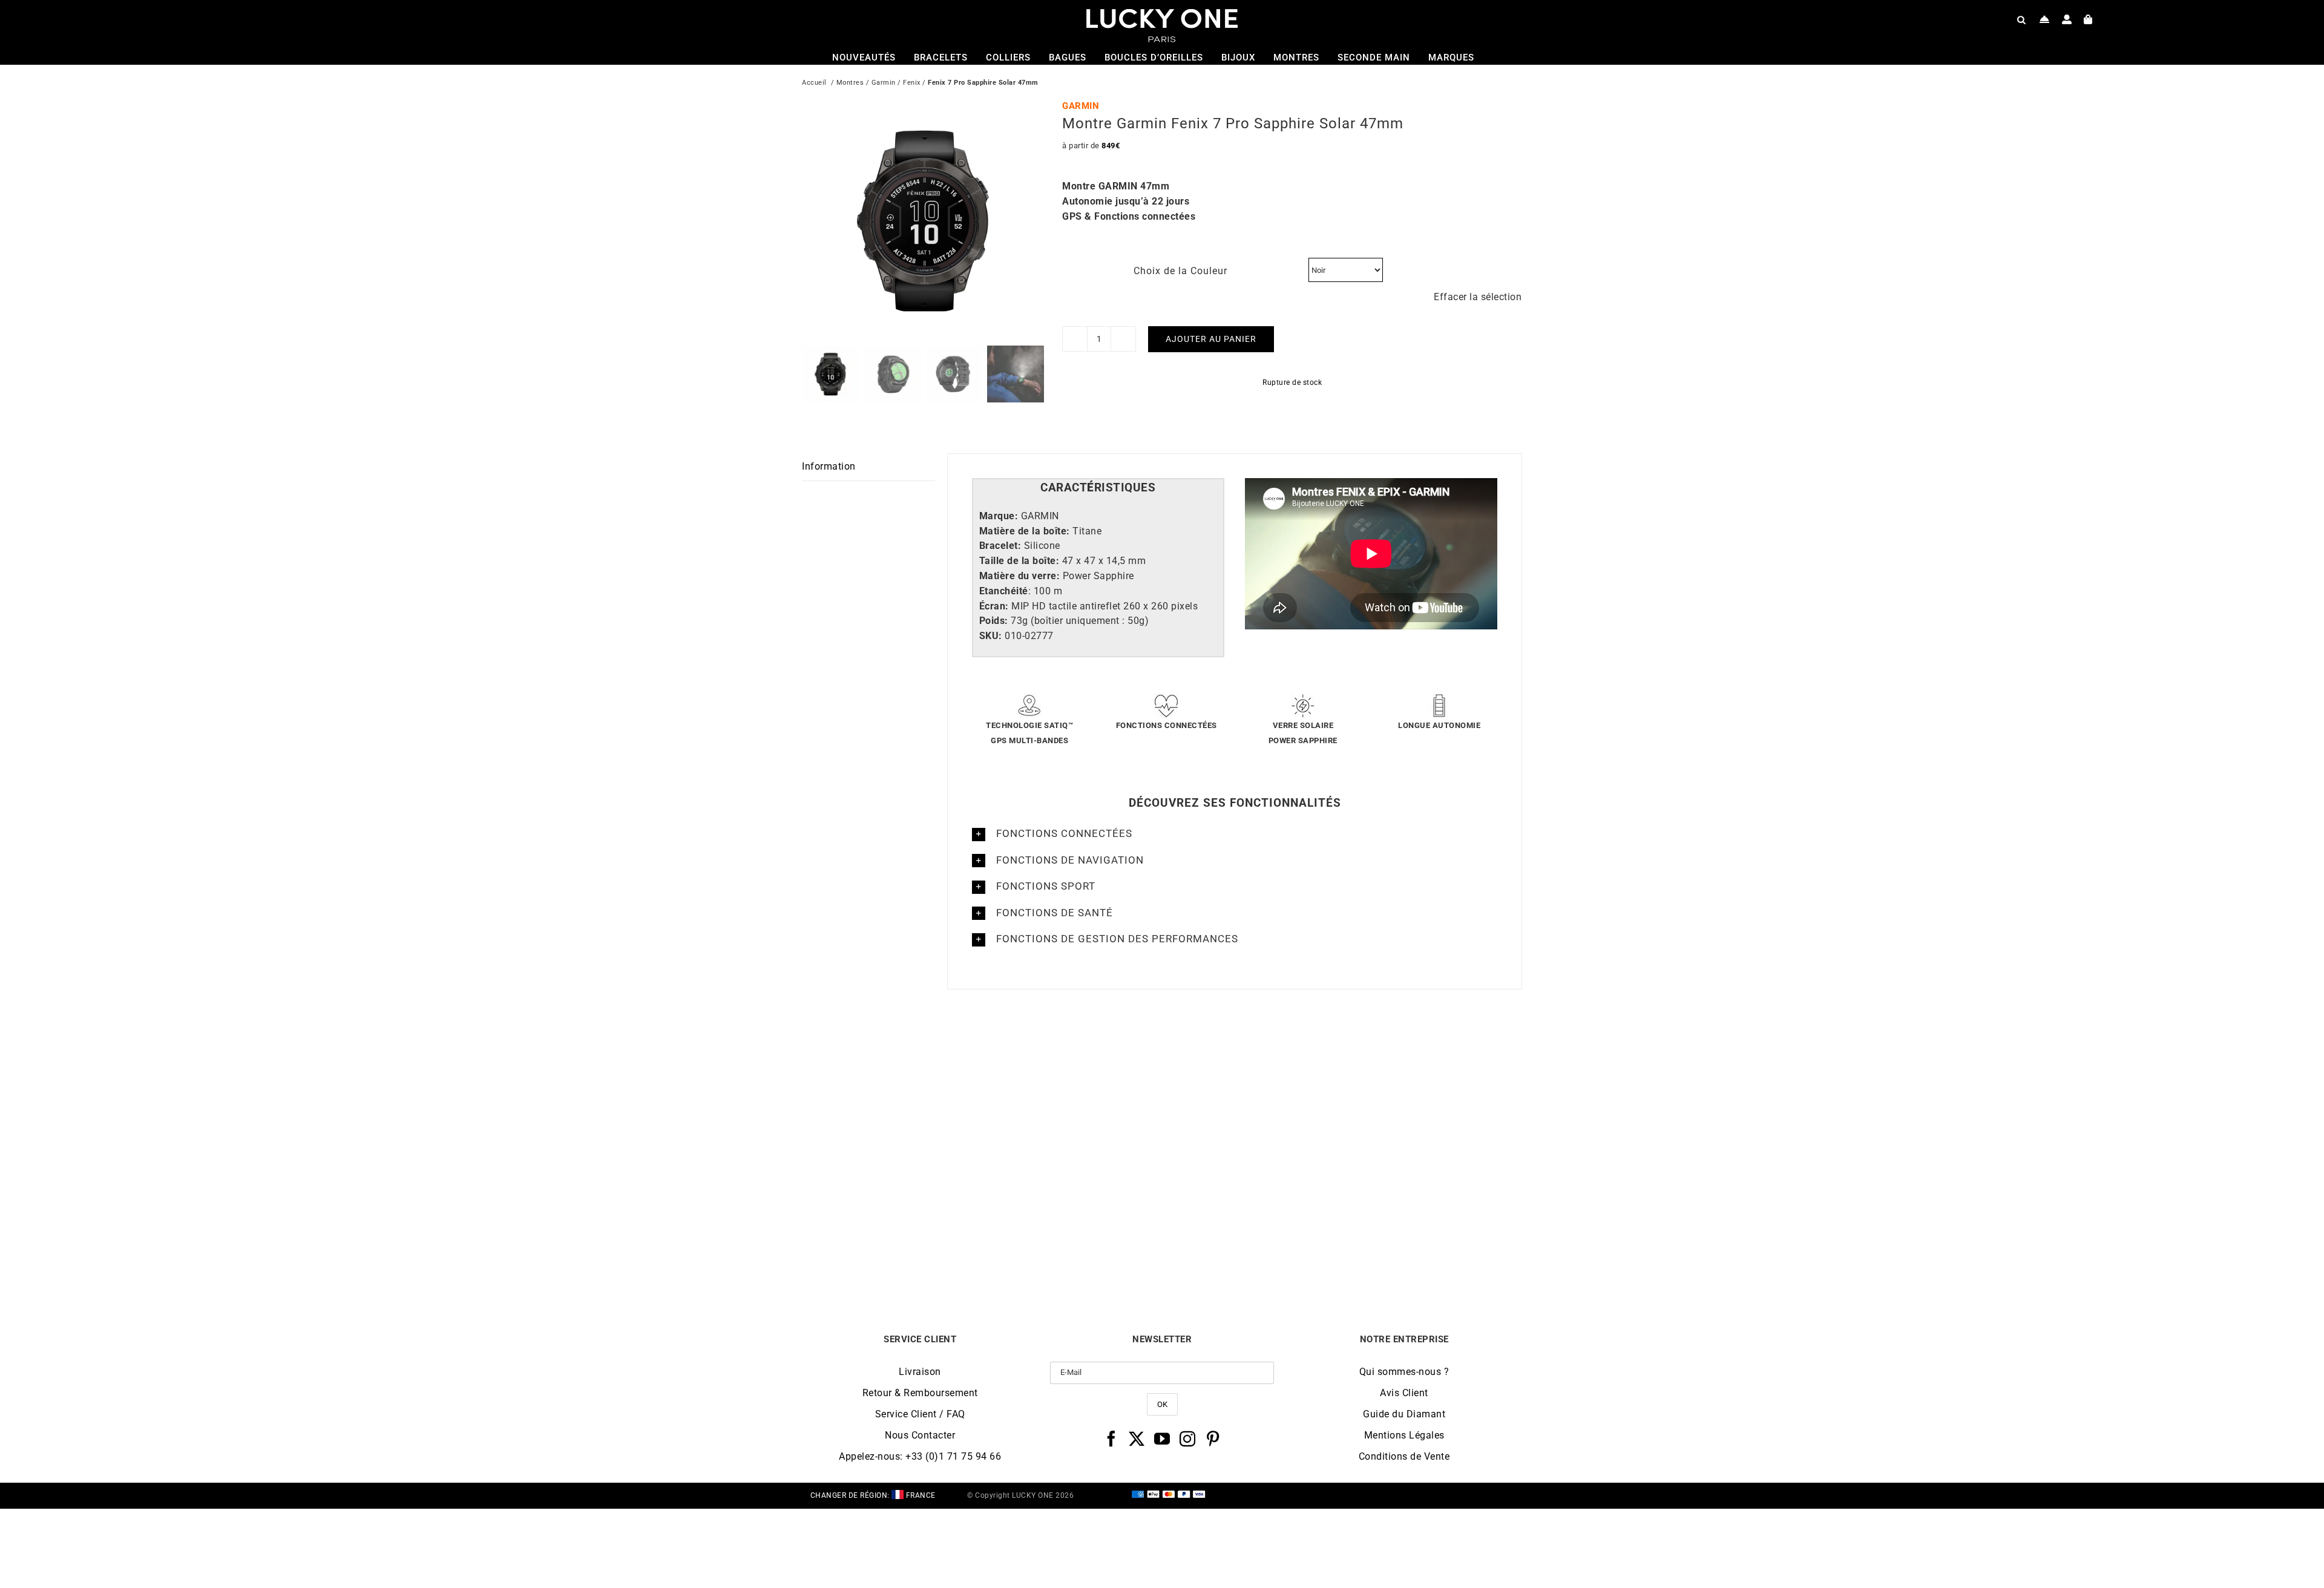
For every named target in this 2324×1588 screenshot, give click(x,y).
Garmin (884, 83)
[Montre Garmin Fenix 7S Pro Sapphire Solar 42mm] (892, 1055)
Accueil (814, 83)
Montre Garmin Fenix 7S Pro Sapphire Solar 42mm (892, 1249)
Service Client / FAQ (920, 1414)
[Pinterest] (1213, 1439)
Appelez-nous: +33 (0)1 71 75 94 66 (920, 1456)
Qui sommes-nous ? (1404, 1372)
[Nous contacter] (2045, 19)
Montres (850, 83)
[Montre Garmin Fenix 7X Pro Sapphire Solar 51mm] (1252, 1055)
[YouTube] (1162, 1439)
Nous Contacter (920, 1435)
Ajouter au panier (1211, 339)
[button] (1235, 834)
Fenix (912, 83)
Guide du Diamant (1404, 1414)
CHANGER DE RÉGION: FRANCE (873, 1495)
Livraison (920, 1372)
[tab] (1098, 488)
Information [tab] (829, 466)
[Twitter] (1137, 1439)
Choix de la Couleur (1180, 271)
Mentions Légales (1404, 1435)
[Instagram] (1188, 1439)
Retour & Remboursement (920, 1393)
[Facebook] (1111, 1439)
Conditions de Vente (1404, 1456)
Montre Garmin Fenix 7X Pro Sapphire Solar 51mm (1252, 1249)
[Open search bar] (2021, 19)
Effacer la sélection (1478, 297)
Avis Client (1404, 1393)
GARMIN (1081, 106)
